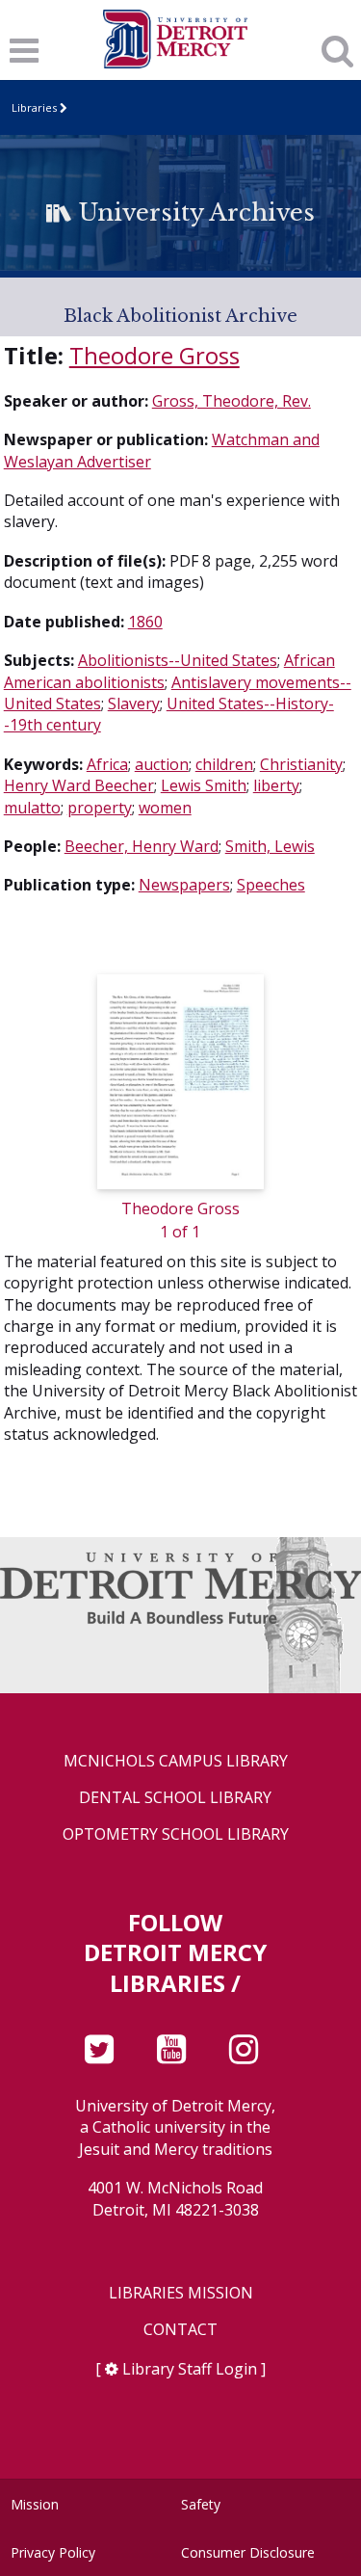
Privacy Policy (53, 2552)
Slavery (134, 704)
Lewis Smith (204, 785)
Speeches (271, 885)
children (224, 764)
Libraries (34, 107)
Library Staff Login (190, 2369)
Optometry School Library (176, 1834)
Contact (180, 2330)
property (100, 808)
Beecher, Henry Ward (142, 846)
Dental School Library (175, 1798)
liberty (276, 785)
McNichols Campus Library (176, 1761)
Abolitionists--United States (178, 660)
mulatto (32, 808)
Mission (35, 2504)
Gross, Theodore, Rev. (232, 401)
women (165, 808)
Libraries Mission (181, 2293)
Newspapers (184, 885)
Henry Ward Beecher (79, 785)
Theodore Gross (155, 355)
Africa (107, 764)
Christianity (301, 764)
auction (162, 764)
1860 (145, 622)
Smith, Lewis (270, 846)
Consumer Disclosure (248, 2552)
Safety (201, 2504)
